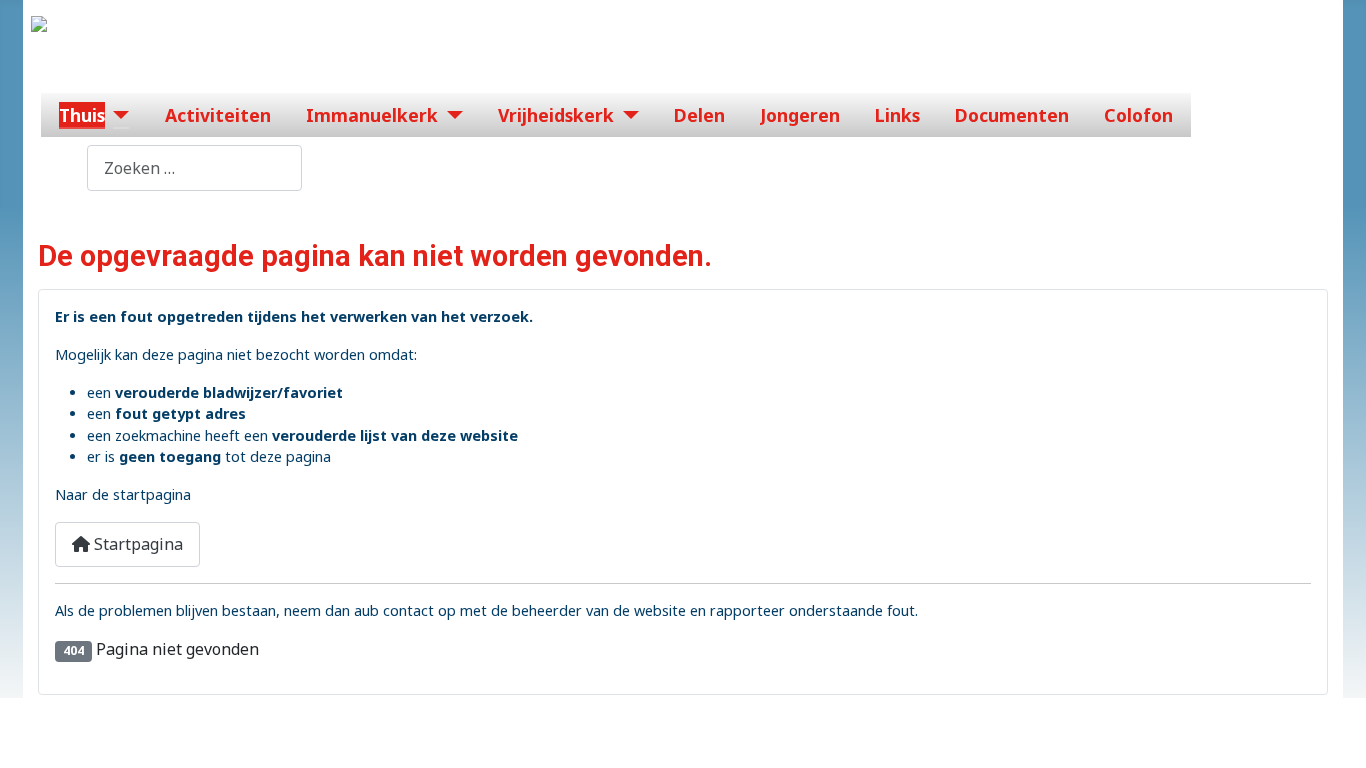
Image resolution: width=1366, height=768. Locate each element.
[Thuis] (117, 115)
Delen (699, 115)
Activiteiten (218, 115)
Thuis (82, 115)
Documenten (1012, 115)
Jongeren (800, 115)
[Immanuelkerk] (450, 115)
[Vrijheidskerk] (626, 115)
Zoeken (59, 168)
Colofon (1138, 115)
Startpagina (136, 544)
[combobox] (194, 167)
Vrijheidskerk (556, 115)
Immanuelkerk (372, 115)
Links (897, 115)
